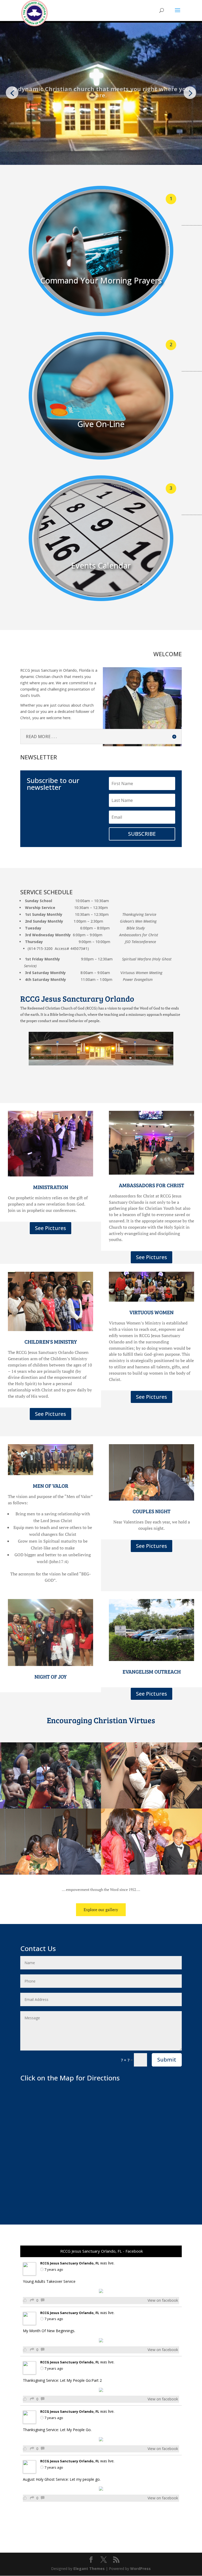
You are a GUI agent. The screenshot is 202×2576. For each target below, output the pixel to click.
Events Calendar (101, 566)
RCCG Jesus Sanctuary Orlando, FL (70, 2263)
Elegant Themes (89, 2569)
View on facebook (163, 2300)
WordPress (140, 2569)
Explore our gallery (101, 1910)
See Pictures (50, 1228)
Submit (167, 2060)
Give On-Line (101, 424)
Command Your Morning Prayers (101, 280)
